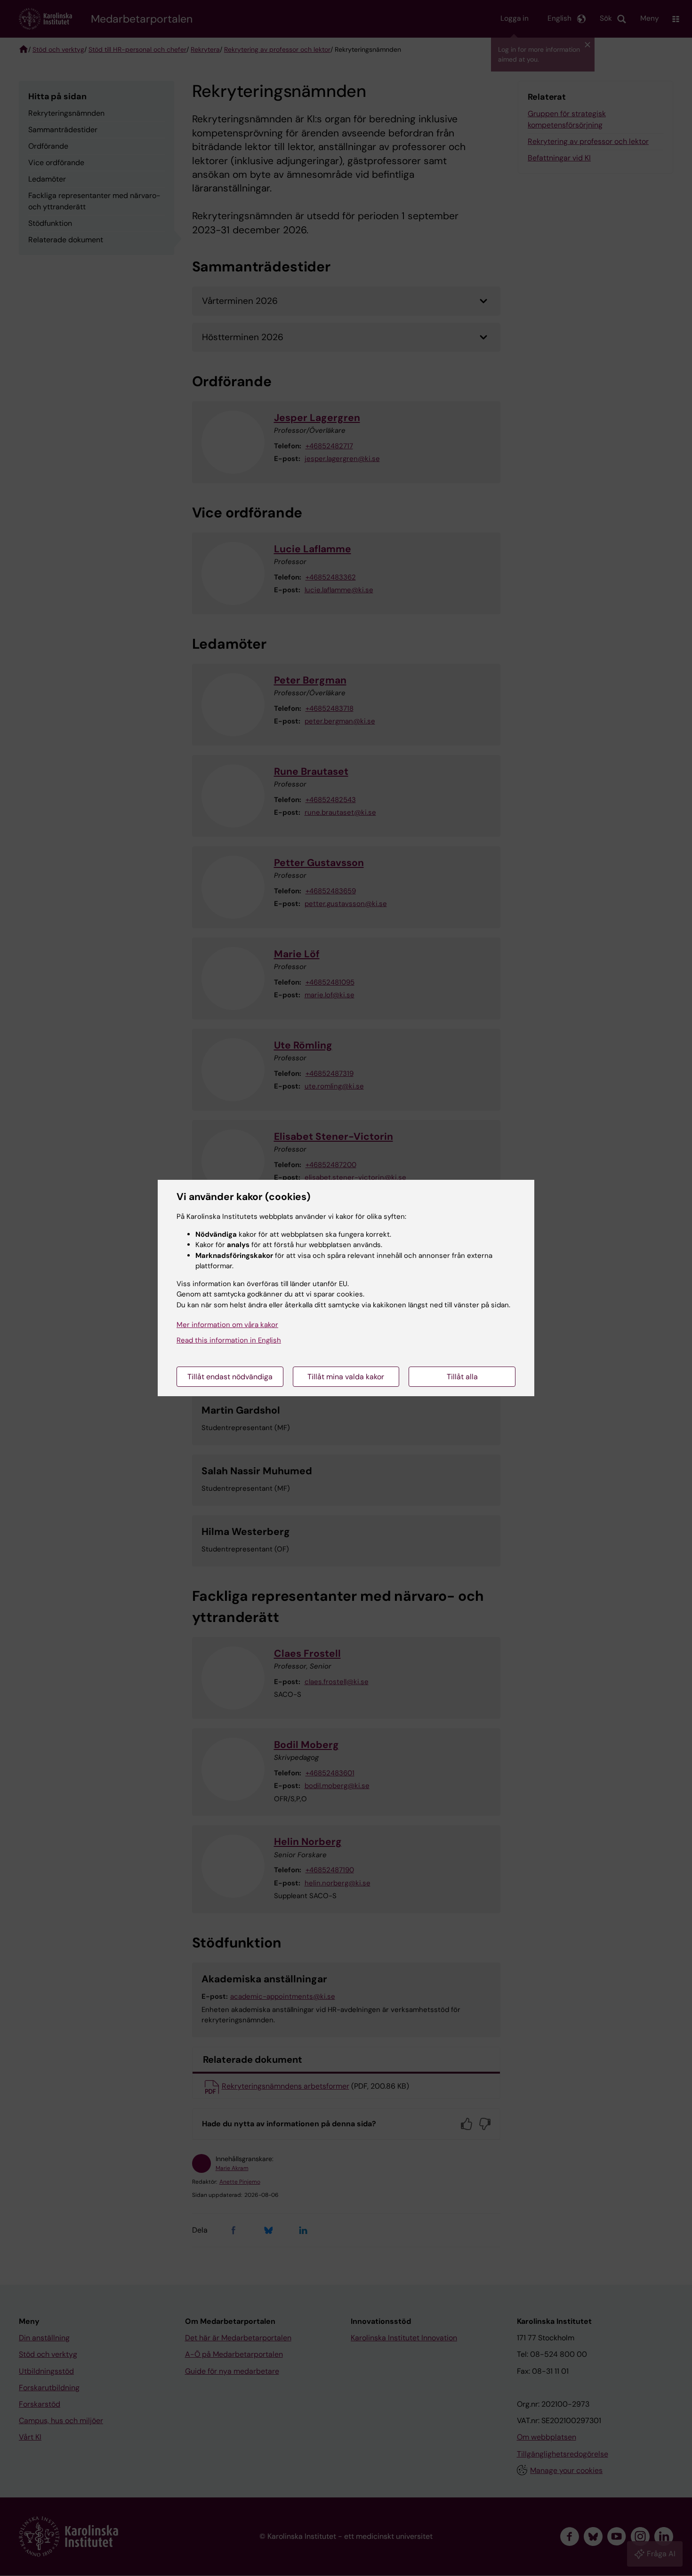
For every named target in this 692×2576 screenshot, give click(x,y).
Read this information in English (229, 1340)
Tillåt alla (462, 1377)
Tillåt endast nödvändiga (230, 1377)
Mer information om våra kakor (227, 1325)
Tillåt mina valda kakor (346, 1377)
